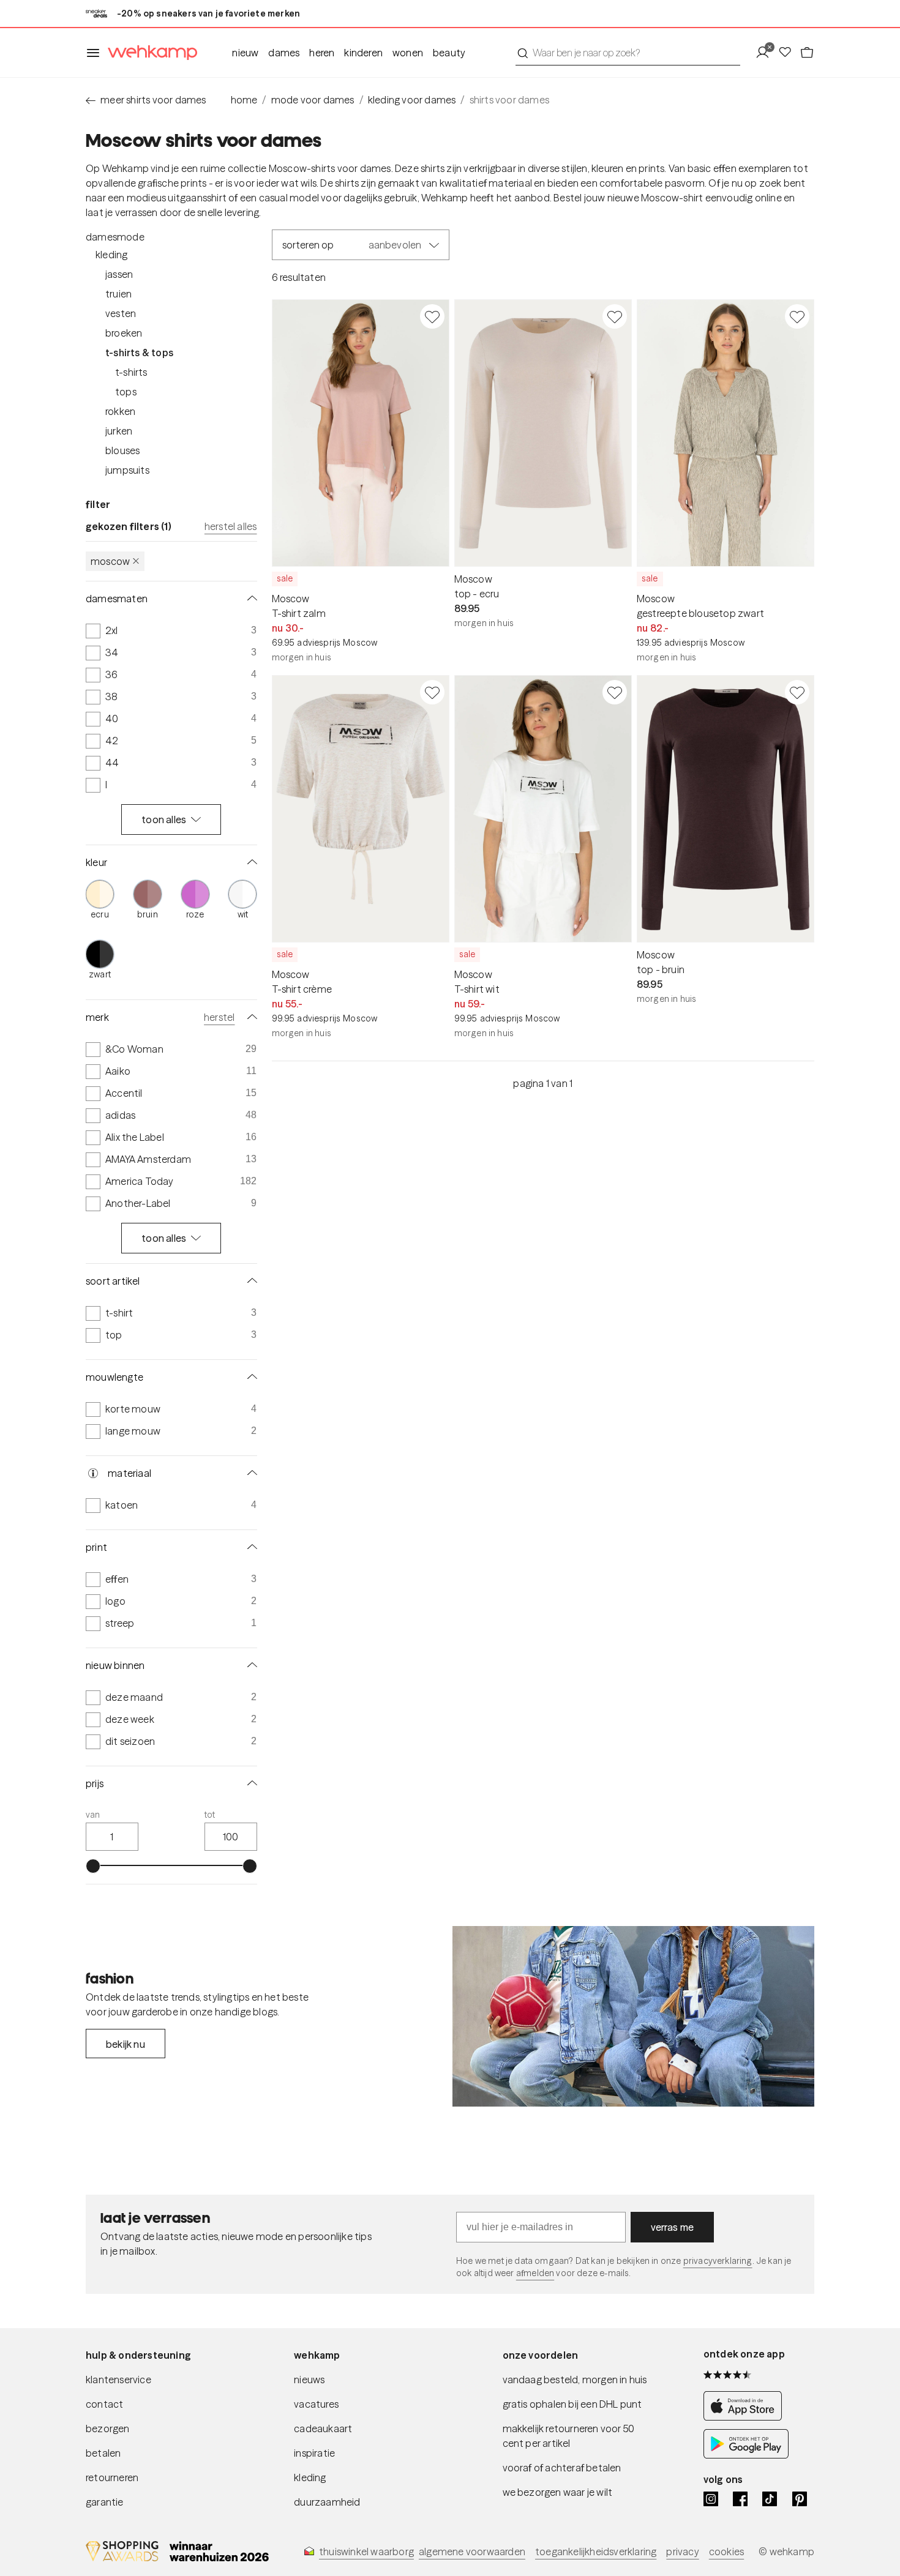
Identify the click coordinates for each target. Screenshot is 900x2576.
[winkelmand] (807, 53)
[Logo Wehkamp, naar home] (149, 53)
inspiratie (314, 2453)
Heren (322, 53)
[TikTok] (770, 2499)
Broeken (124, 333)
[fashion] (633, 2017)
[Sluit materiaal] (250, 1473)
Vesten (121, 313)
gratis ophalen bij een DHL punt (572, 2404)
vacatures (316, 2404)
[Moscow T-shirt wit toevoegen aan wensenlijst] (615, 692)
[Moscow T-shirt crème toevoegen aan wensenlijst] (432, 692)
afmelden (535, 2273)
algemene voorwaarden (472, 2552)
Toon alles (164, 819)
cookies (726, 2552)
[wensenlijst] (789, 53)
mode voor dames (313, 100)
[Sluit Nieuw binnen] (250, 1665)
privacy (682, 2552)
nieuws (309, 2380)
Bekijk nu (126, 2044)
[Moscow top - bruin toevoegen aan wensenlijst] (797, 692)
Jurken (119, 431)
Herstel (219, 1017)
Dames (284, 53)
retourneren (112, 2477)
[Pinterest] (800, 2499)
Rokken (120, 411)
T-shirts (131, 372)
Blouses (122, 450)
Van (93, 1815)
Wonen (408, 53)
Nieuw (245, 53)
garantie (105, 2502)
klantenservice (118, 2380)
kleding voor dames (412, 100)
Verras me (673, 2227)
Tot (210, 1815)
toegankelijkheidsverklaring (596, 2552)
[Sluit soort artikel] (250, 1281)
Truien (118, 294)
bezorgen (108, 2429)
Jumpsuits (127, 470)
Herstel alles (231, 526)
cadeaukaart (323, 2429)
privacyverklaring (718, 2261)
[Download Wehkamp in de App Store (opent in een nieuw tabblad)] (746, 2417)
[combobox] (628, 53)
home (244, 100)
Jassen (119, 274)
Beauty (449, 53)
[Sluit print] (250, 1547)
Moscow (110, 561)
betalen (103, 2453)
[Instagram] (711, 2499)
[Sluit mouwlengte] (250, 1377)
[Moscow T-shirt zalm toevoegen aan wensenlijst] (432, 316)
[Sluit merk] (250, 1017)
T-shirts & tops (139, 353)
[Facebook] (740, 2499)
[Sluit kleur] (250, 862)
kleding (310, 2477)
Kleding (111, 255)
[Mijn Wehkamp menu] (766, 53)
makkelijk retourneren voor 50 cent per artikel (569, 2436)
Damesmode (115, 237)
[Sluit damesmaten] (250, 599)
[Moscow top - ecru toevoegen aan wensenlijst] (615, 316)
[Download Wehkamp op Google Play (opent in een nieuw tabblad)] (746, 2455)
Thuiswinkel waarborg (366, 2552)
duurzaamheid (327, 2502)
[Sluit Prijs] (250, 1783)
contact (104, 2404)
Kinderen (363, 53)
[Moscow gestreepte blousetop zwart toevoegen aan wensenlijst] (797, 316)
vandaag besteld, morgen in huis (575, 2380)
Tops (126, 392)
